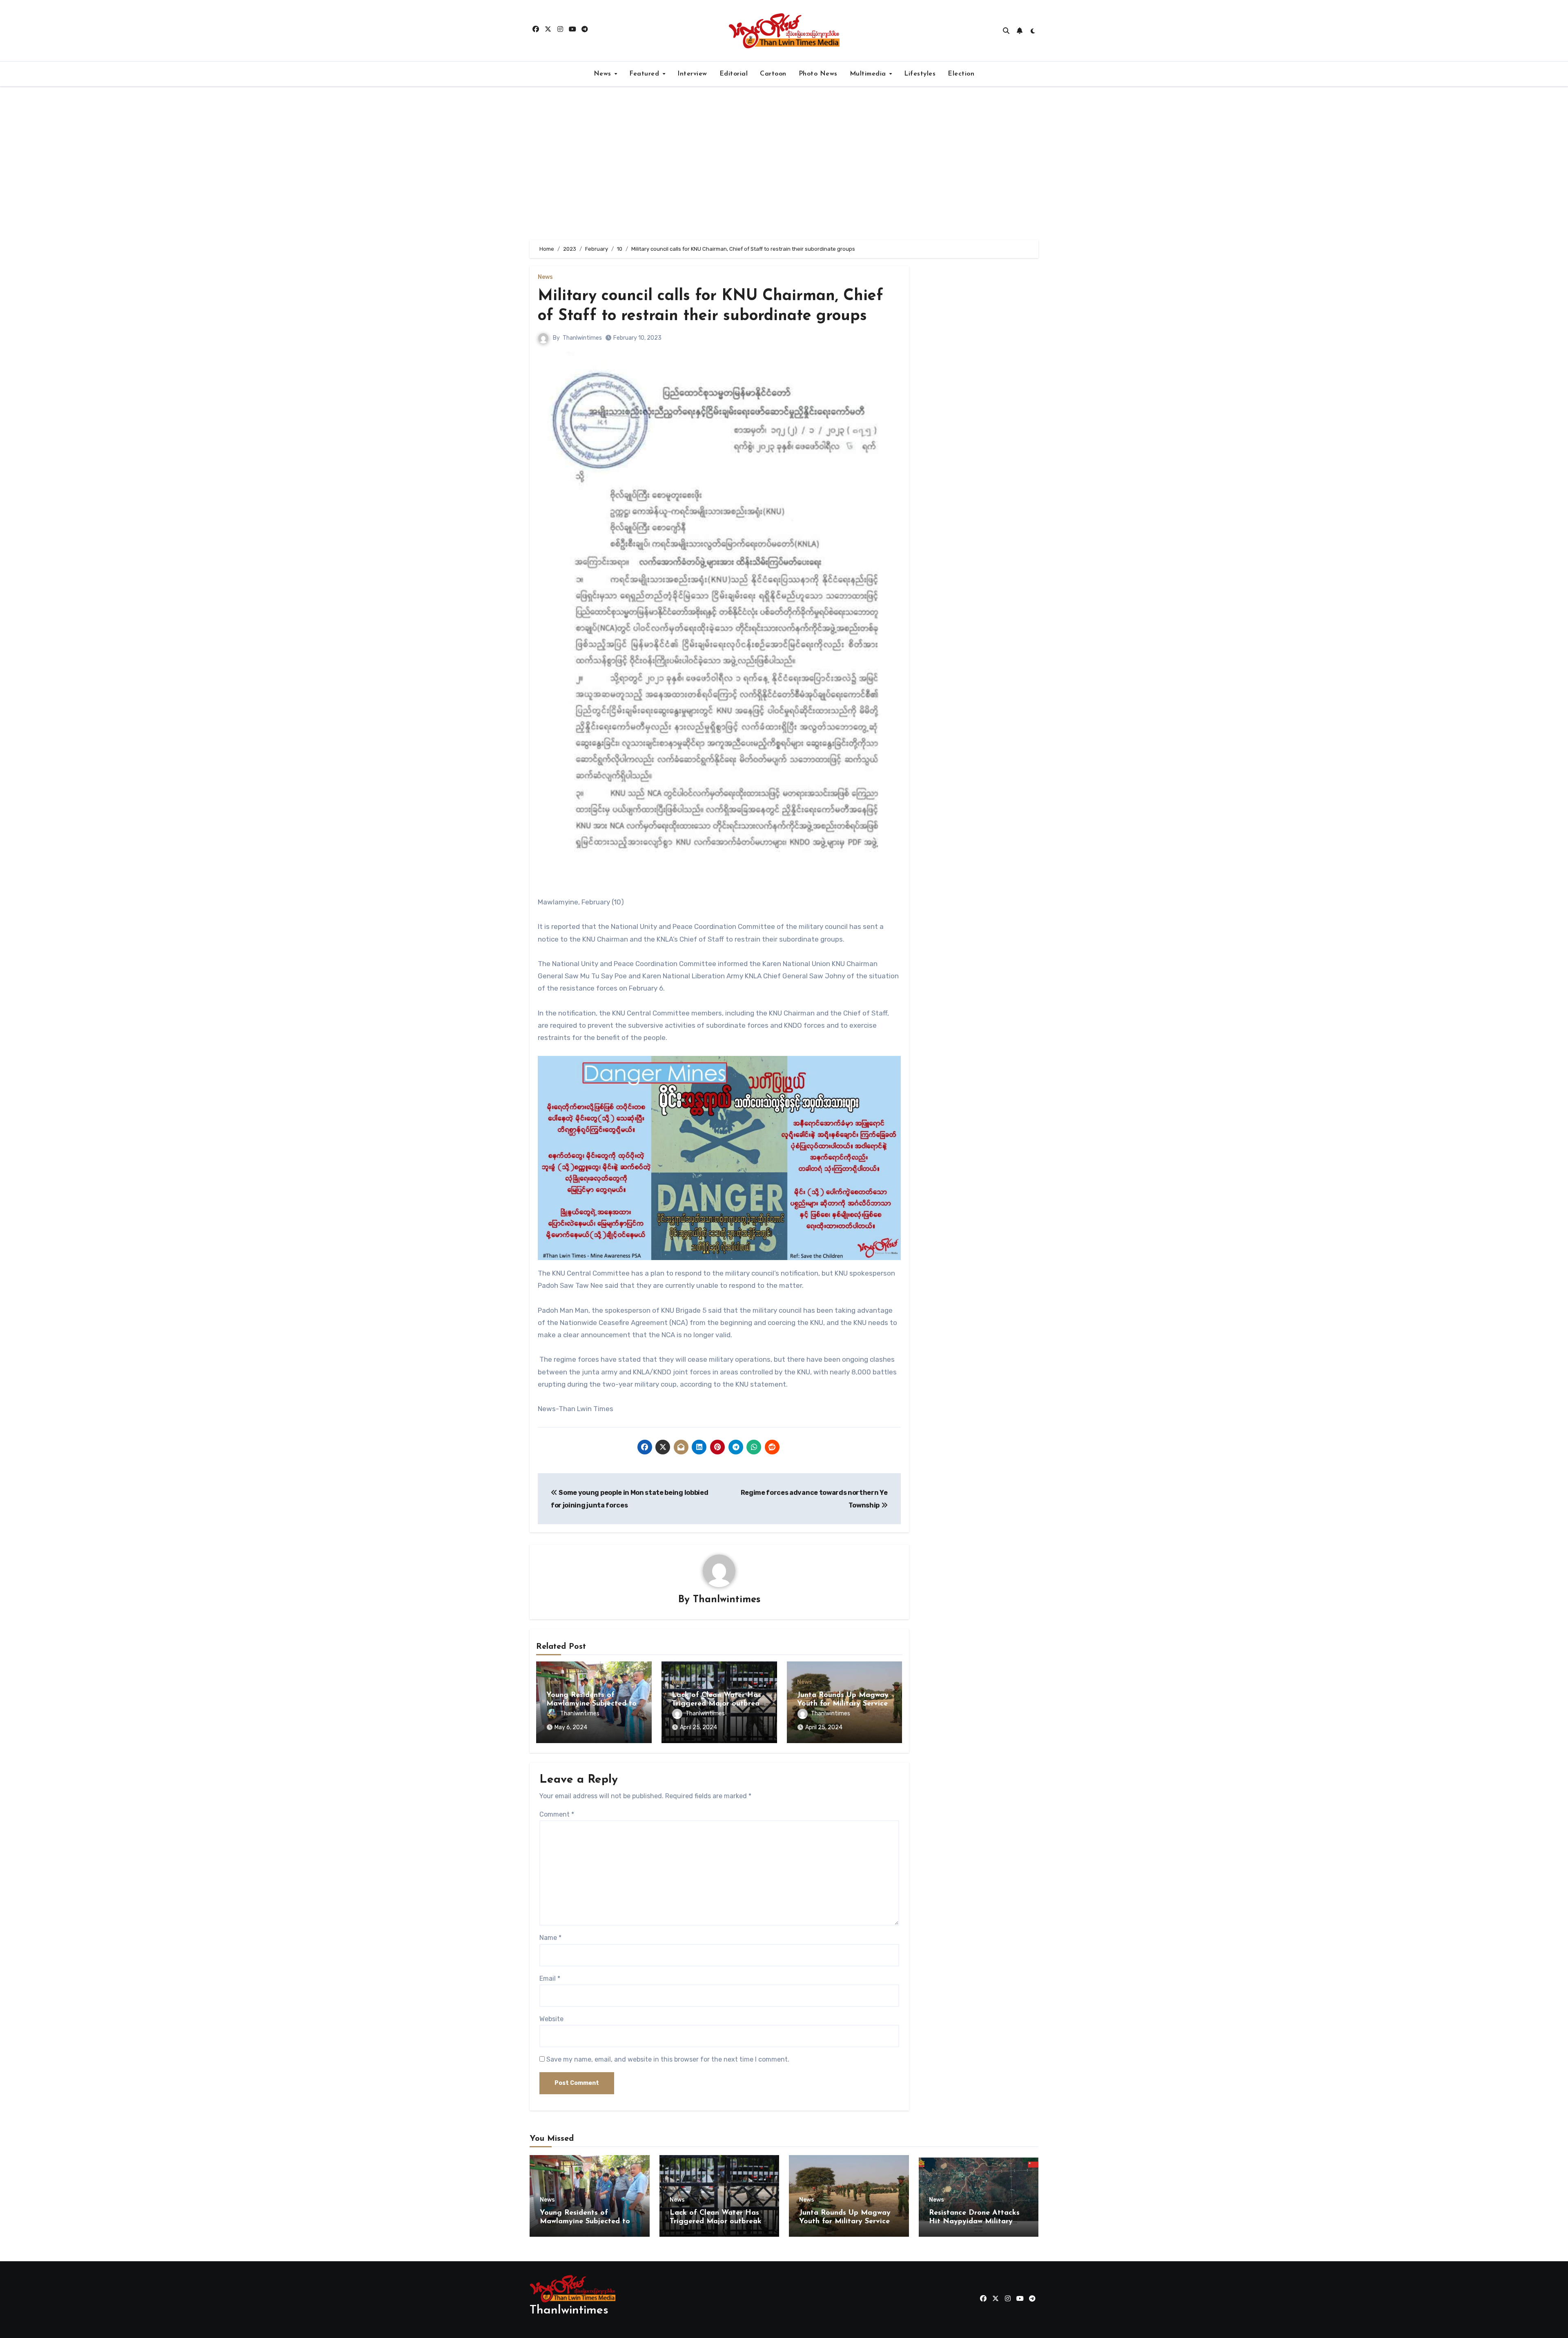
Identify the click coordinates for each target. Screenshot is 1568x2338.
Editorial (734, 74)
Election (961, 74)
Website (551, 2019)
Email (550, 1978)
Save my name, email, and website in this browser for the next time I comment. (668, 2059)
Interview (692, 74)
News (604, 74)
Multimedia (869, 74)
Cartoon (773, 74)
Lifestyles (920, 74)
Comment (557, 1814)
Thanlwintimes (582, 338)
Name (550, 1938)
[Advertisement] (784, 163)
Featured (645, 74)
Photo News (818, 74)
